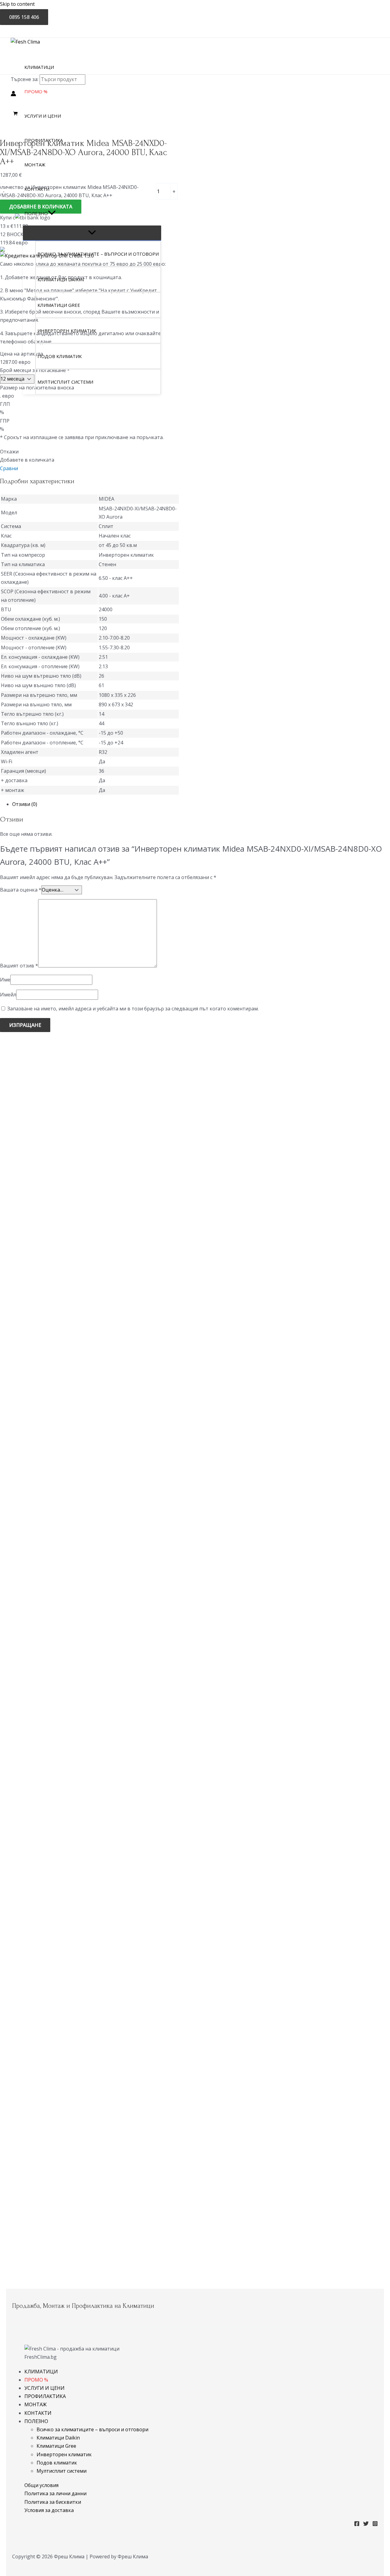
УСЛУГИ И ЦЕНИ (44, 2388)
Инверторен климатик (64, 2454)
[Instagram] (375, 2525)
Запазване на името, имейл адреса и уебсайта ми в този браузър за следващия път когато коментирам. (133, 1009)
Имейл (8, 995)
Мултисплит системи (62, 2471)
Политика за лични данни (55, 2493)
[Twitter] (366, 2525)
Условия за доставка (49, 2510)
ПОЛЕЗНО (36, 2421)
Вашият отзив (19, 966)
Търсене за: (25, 79)
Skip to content (17, 4)
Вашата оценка (21, 890)
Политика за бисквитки (53, 2502)
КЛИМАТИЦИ (41, 2372)
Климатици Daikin (58, 2438)
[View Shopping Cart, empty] (16, 114)
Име (5, 980)
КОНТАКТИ (38, 2413)
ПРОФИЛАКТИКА (45, 2396)
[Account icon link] (13, 95)
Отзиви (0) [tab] (25, 804)
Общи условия (41, 2485)
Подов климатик (57, 2463)
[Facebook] (357, 2525)
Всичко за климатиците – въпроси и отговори (92, 2429)
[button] (52, 213)
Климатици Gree (56, 2446)
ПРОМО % (36, 2380)
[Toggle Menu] (92, 233)
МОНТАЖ (35, 2404)
